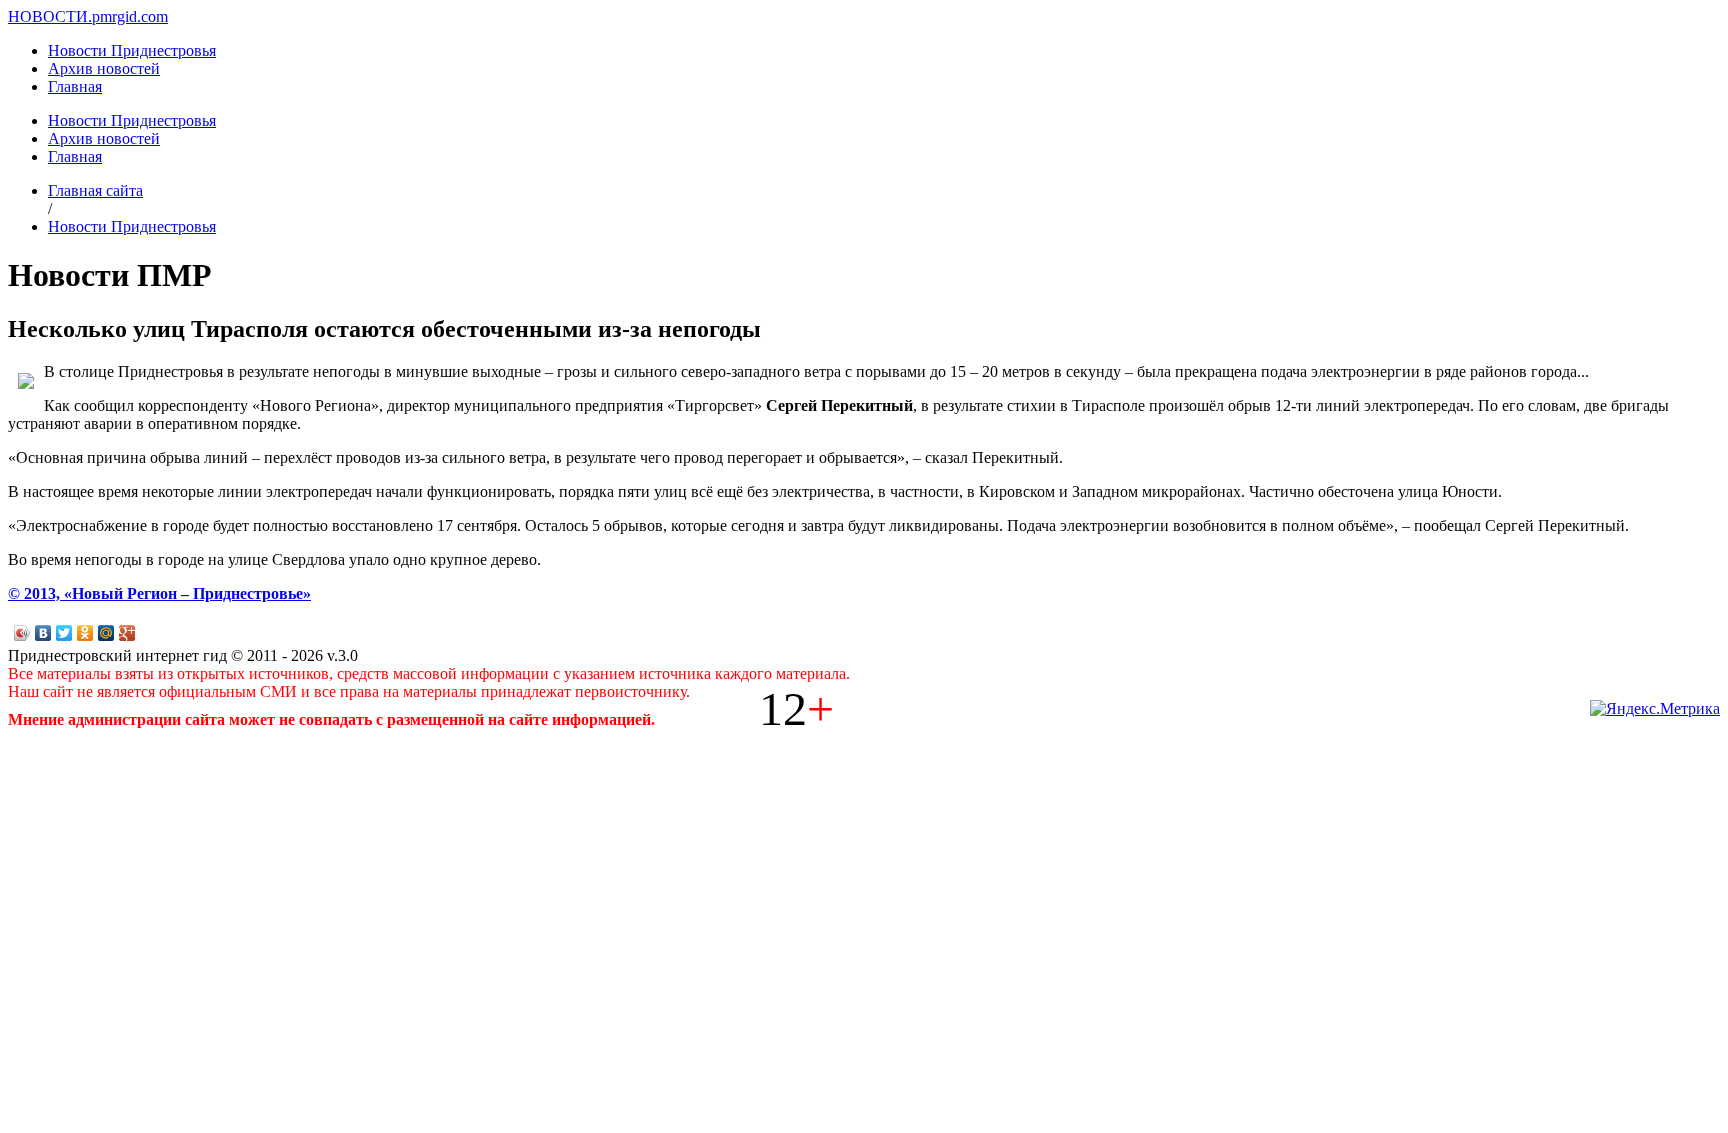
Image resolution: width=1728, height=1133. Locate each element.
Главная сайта (95, 190)
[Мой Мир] (106, 633)
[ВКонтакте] (43, 633)
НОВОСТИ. (50, 16)
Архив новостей (104, 68)
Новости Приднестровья (132, 50)
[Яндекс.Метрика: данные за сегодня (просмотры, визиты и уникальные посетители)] (1655, 709)
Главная (75, 86)
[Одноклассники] (85, 633)
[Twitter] (64, 633)
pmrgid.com (130, 16)
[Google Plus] (127, 633)
